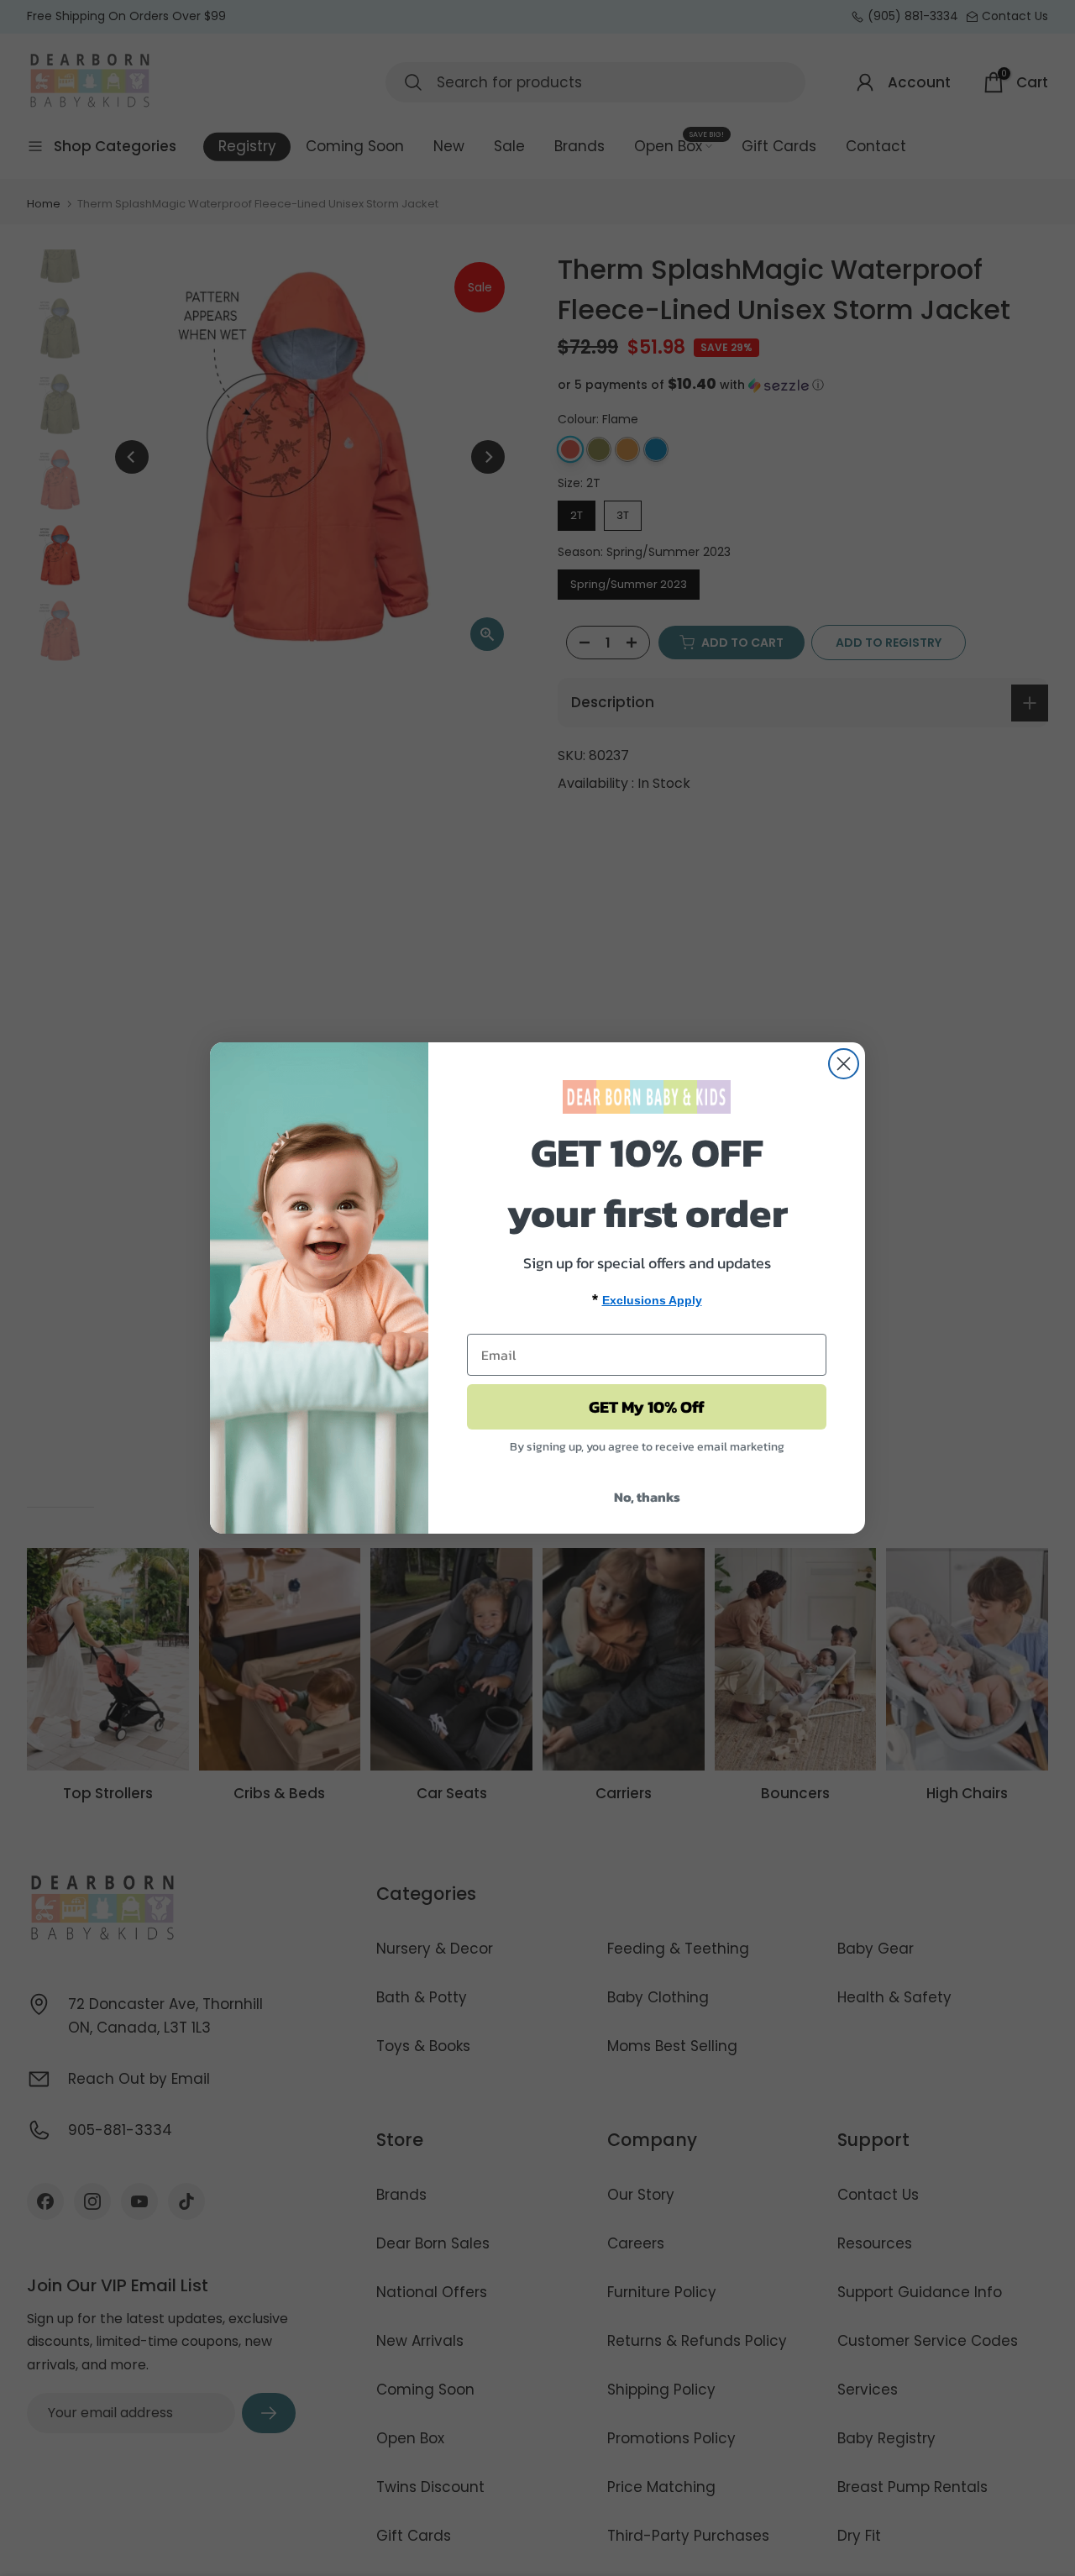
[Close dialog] (844, 1064)
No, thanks (647, 1497)
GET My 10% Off (647, 1407)
